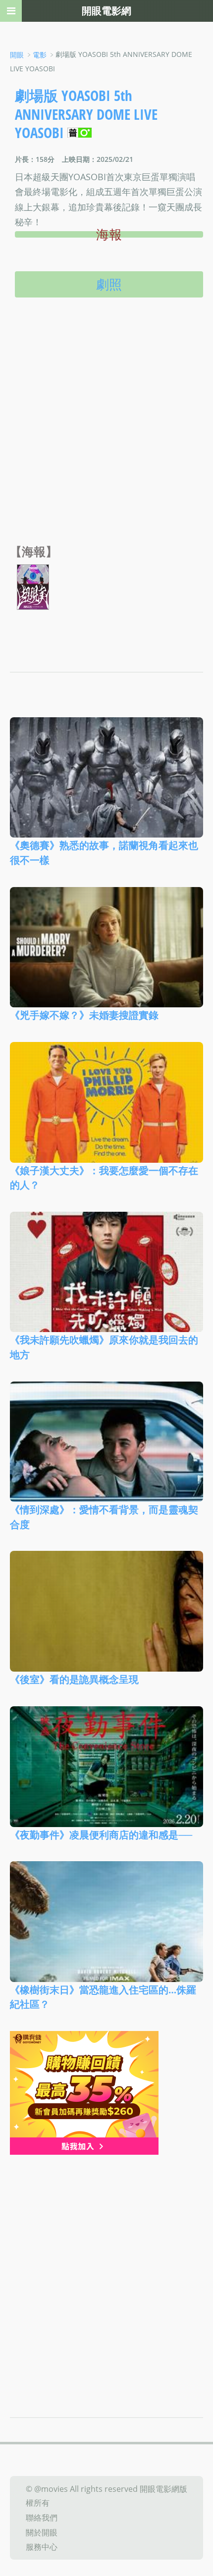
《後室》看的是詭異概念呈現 (74, 1679)
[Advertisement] (106, 433)
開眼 (17, 55)
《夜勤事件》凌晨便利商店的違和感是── (101, 1834)
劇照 (109, 284)
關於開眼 (42, 2532)
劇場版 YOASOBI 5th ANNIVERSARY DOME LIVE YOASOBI (86, 114)
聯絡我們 (42, 2518)
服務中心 (42, 2547)
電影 (40, 55)
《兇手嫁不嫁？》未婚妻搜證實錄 (84, 1015)
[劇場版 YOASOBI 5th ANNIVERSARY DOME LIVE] (33, 586)
